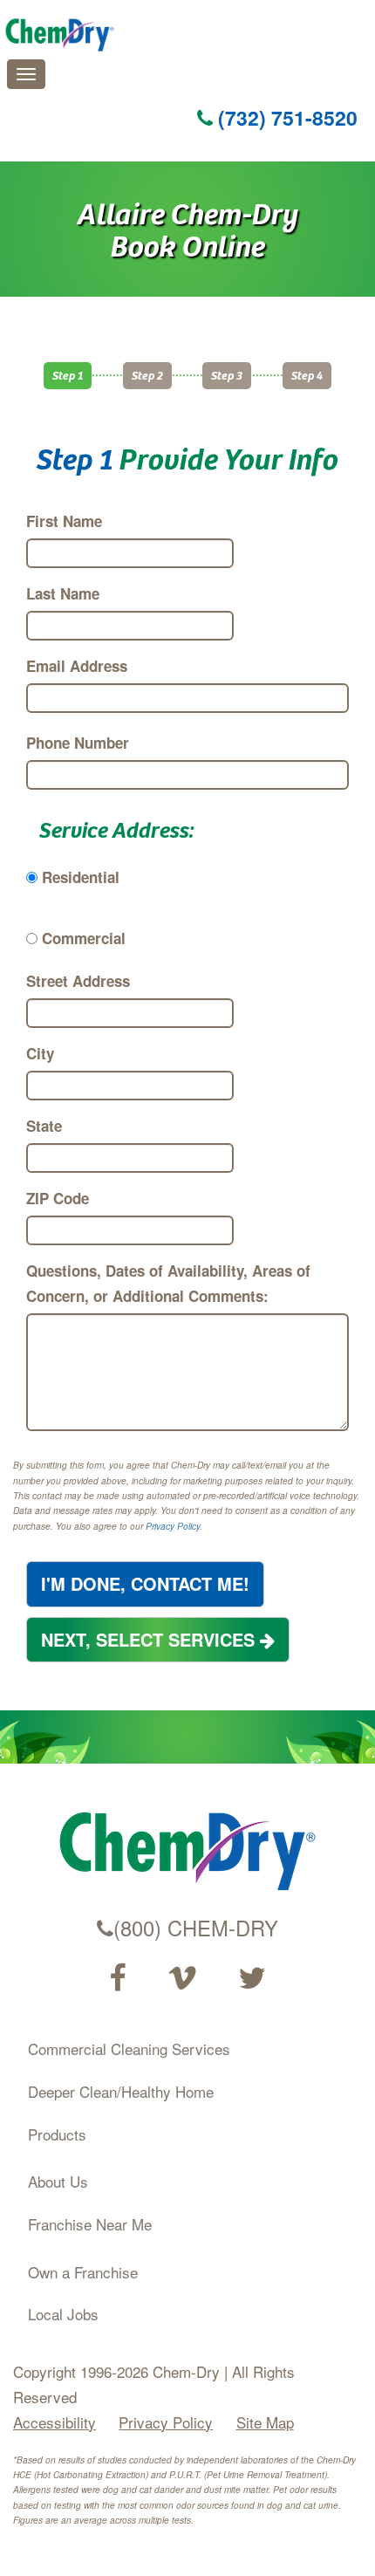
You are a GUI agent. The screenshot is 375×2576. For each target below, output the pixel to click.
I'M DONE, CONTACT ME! (145, 1583)
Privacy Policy (173, 1526)
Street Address (78, 981)
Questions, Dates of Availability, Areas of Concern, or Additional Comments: (168, 1283)
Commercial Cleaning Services (129, 2048)
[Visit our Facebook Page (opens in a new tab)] (117, 1978)
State (44, 1126)
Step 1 (68, 375)
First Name (64, 521)
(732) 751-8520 (285, 117)
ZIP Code (58, 1198)
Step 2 (147, 375)
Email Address (77, 666)
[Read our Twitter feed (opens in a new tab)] (252, 1978)
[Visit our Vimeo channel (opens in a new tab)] (182, 1978)
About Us (58, 2181)
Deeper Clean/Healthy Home (121, 2091)
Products (57, 2134)
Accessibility (55, 2422)
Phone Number (78, 743)
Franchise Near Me (90, 2224)
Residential (81, 877)
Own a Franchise (83, 2272)
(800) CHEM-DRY (196, 1928)
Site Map (265, 2422)
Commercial (84, 938)
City (40, 1053)
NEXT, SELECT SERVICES (150, 1639)
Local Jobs (63, 2314)
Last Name (63, 593)
